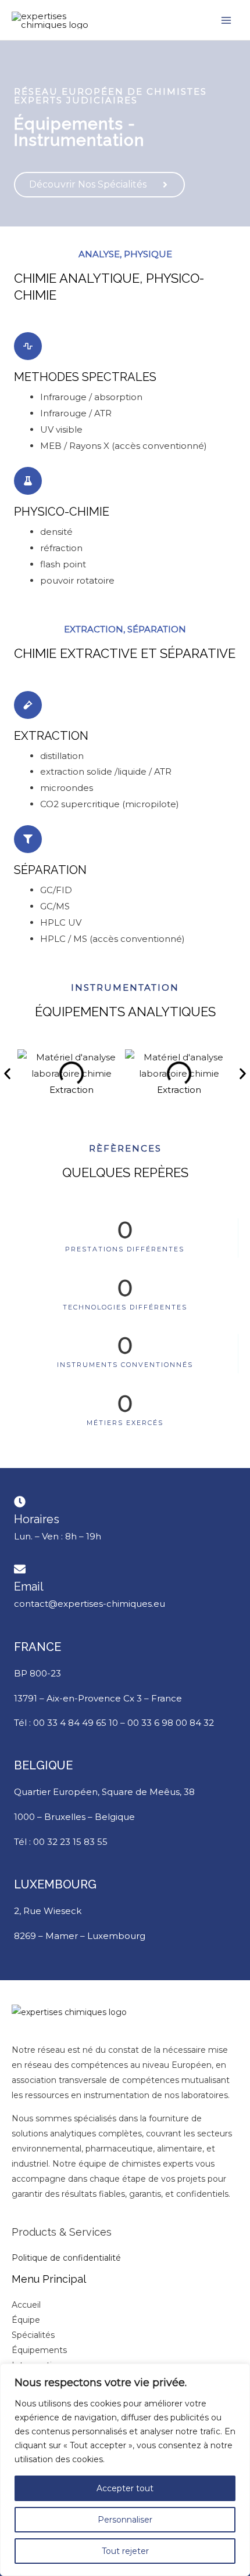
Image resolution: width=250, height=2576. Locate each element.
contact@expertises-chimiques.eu (90, 1604)
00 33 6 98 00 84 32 (171, 1723)
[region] (125, 2470)
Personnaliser (125, 2520)
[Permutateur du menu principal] (226, 20)
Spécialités (33, 2335)
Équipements (39, 2350)
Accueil (26, 2305)
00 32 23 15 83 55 (70, 1842)
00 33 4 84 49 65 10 (76, 1723)
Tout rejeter (125, 2551)
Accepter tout (125, 2488)
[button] (7, 1073)
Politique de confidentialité (66, 2258)
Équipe (26, 2320)
